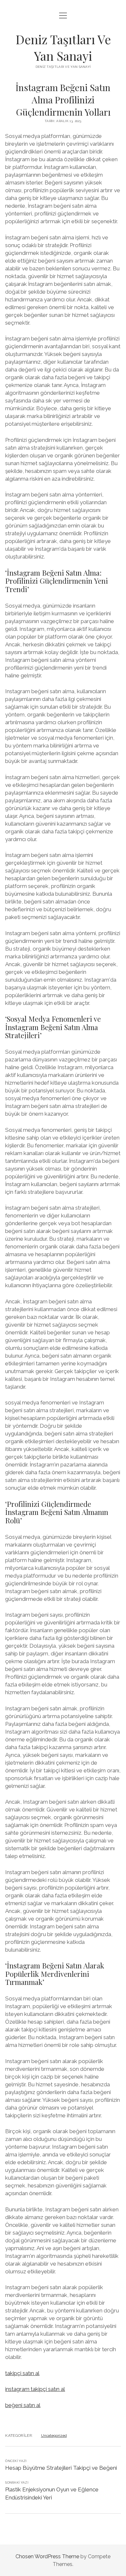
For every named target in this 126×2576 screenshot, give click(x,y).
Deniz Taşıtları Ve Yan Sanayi (63, 47)
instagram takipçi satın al (35, 2389)
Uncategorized (54, 2435)
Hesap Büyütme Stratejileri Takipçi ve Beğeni (61, 2468)
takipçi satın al (22, 2373)
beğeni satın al (23, 2405)
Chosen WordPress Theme (47, 2556)
